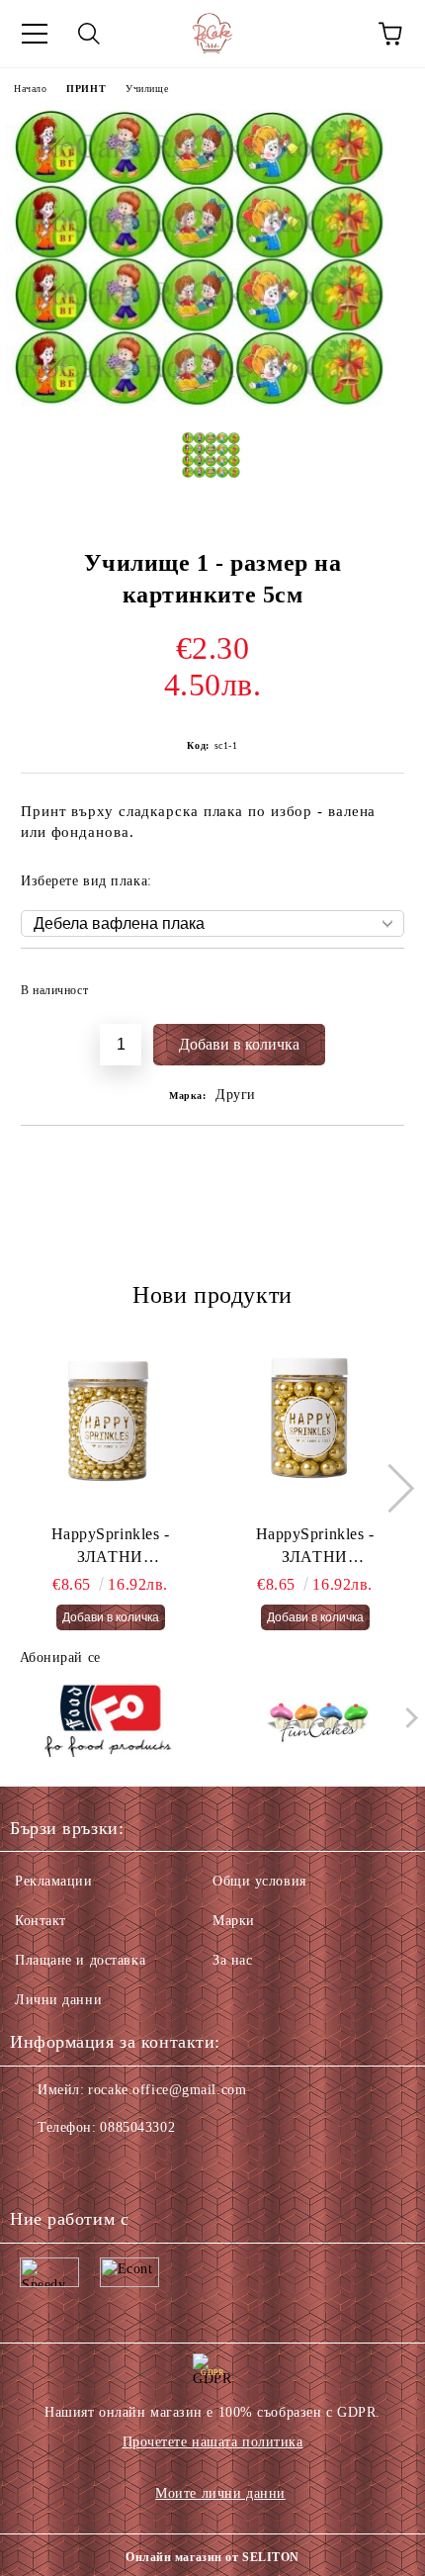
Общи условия (259, 1881)
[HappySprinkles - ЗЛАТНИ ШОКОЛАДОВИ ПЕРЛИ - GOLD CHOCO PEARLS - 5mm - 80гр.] (111, 1425)
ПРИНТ (86, 89)
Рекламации (54, 1881)
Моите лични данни (220, 2493)
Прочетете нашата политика (213, 2442)
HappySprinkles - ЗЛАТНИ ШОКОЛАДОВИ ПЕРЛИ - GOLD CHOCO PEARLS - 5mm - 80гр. (110, 1547)
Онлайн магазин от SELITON (212, 2557)
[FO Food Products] (108, 1722)
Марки (234, 1921)
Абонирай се (60, 1657)
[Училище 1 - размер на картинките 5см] (212, 402)
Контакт (41, 1921)
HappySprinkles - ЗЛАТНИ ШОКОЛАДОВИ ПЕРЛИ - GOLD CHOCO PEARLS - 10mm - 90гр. (315, 1547)
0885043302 (137, 2127)
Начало (30, 89)
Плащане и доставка (80, 1960)
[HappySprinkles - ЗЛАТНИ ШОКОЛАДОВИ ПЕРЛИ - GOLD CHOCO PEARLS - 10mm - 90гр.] (315, 1425)
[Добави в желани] (376, 981)
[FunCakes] (318, 1722)
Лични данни (58, 2000)
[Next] (389, 1488)
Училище (147, 89)
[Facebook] (36, 2167)
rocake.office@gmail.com (167, 2090)
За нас (232, 1960)
